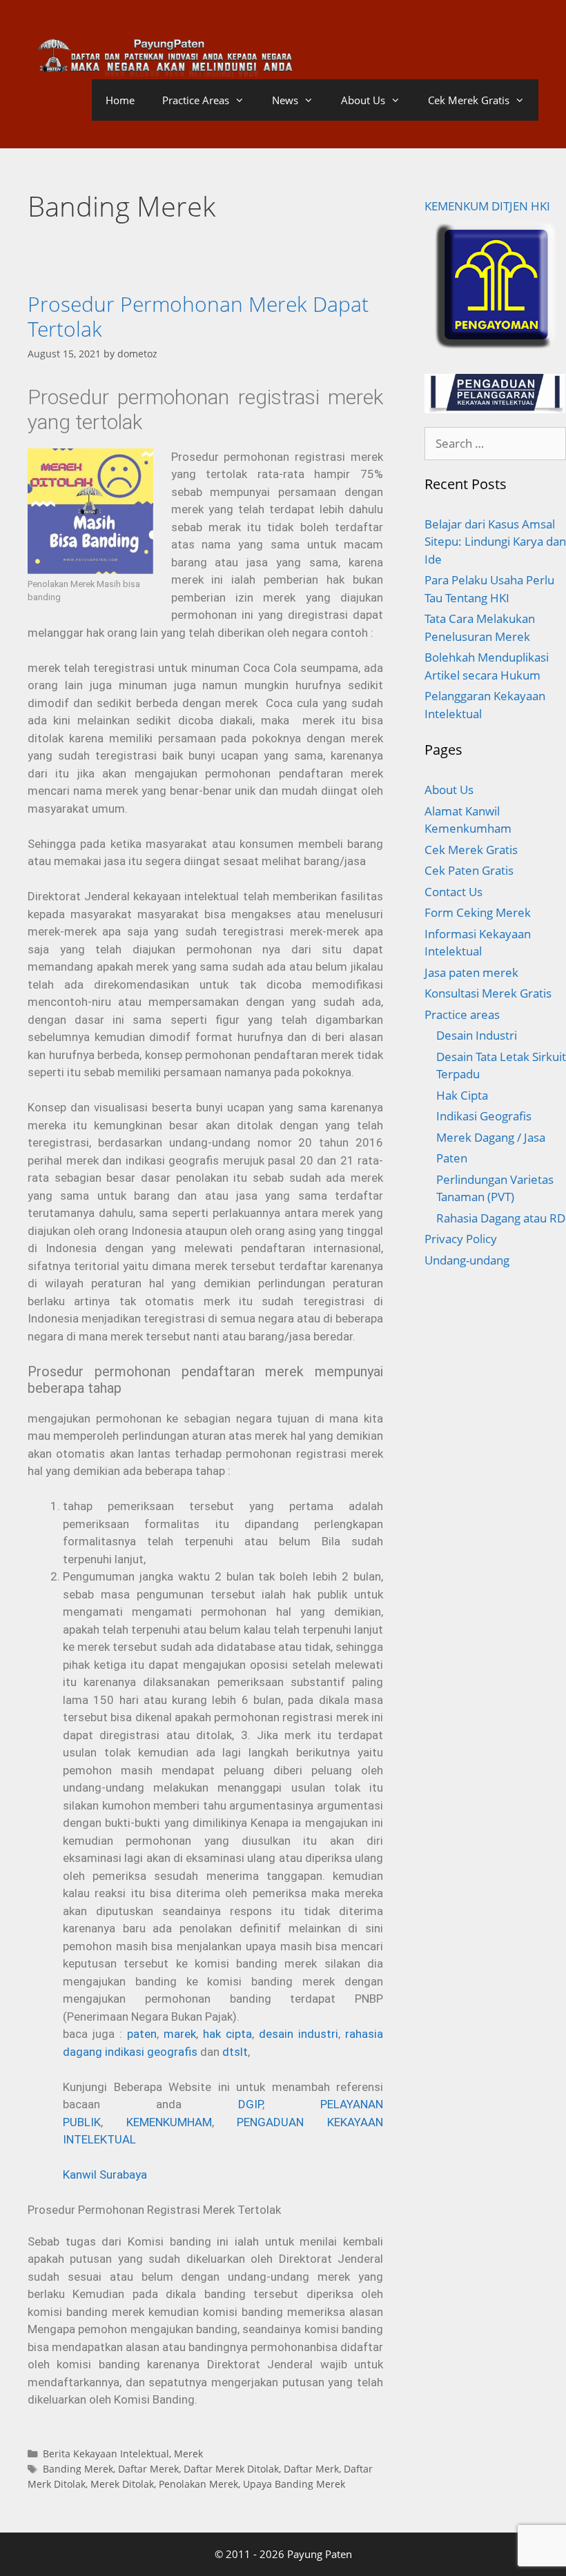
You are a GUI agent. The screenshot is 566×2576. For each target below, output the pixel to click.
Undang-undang (467, 1260)
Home (120, 100)
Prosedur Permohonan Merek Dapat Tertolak (198, 316)
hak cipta (227, 2034)
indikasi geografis (153, 2052)
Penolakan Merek (198, 2484)
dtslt (235, 2052)
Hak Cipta (462, 1095)
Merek (188, 2454)
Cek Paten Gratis (469, 870)
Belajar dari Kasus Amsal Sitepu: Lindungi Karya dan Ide (495, 542)
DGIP (250, 2104)
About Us (363, 100)
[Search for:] (495, 443)
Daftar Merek (148, 2469)
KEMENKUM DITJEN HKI (487, 206)
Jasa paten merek (471, 972)
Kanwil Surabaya (105, 2174)
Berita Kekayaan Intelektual (106, 2454)
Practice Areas (196, 100)
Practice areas (462, 1014)
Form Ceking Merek (478, 912)
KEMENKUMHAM (169, 2122)
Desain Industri (477, 1035)
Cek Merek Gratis (469, 100)
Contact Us (453, 892)
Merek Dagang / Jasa (491, 1137)
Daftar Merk (311, 2469)
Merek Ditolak (122, 2484)
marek (180, 2034)
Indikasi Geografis (484, 1116)
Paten (452, 1158)
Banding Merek (78, 2469)
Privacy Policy (461, 1239)
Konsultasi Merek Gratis (488, 993)
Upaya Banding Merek (294, 2484)
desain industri (299, 2034)
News (285, 100)
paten (142, 2034)
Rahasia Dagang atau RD (501, 1218)
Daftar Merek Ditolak (231, 2469)
